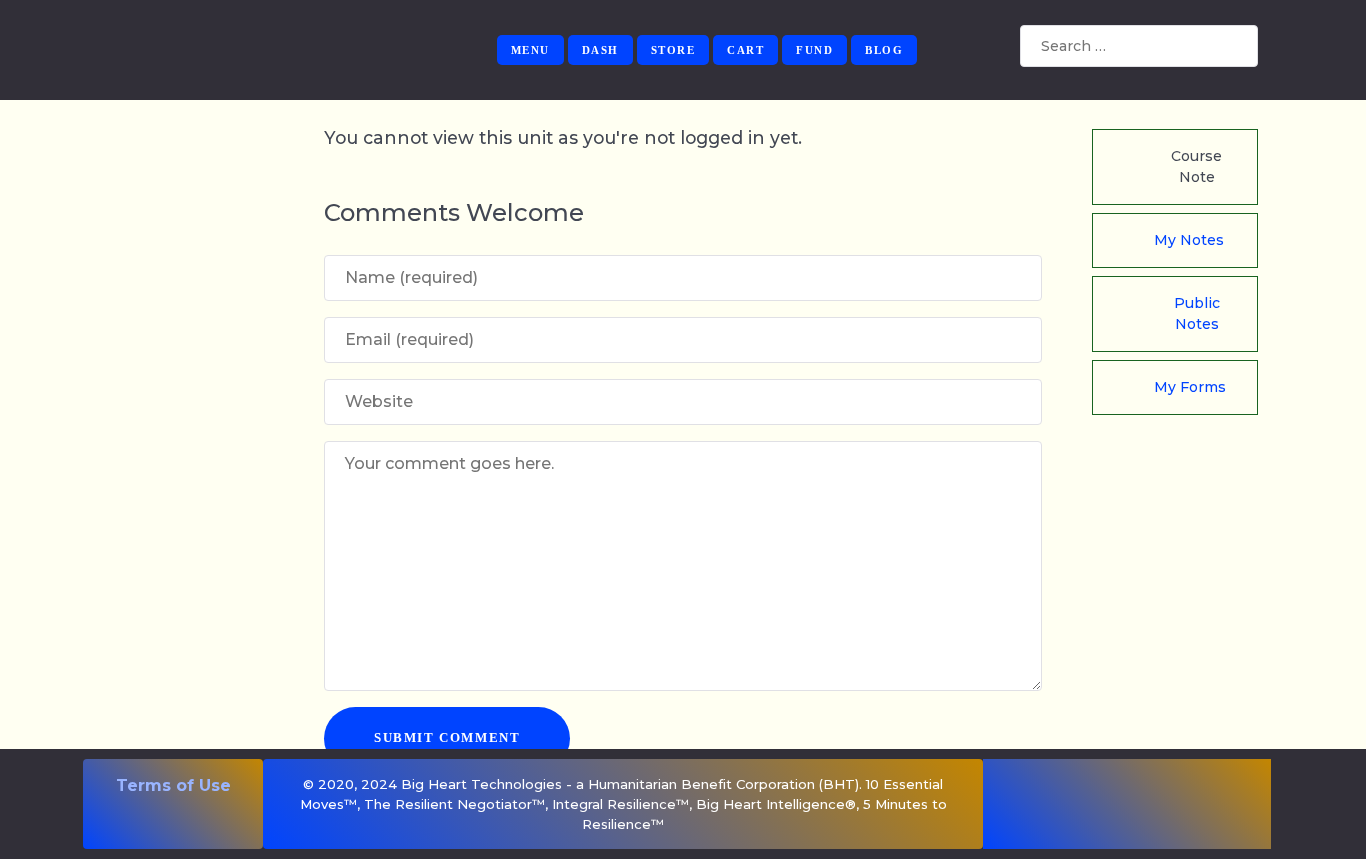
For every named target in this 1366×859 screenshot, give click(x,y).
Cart (745, 50)
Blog (884, 50)
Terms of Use (173, 785)
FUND (814, 50)
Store (673, 50)
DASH (600, 50)
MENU (530, 50)
